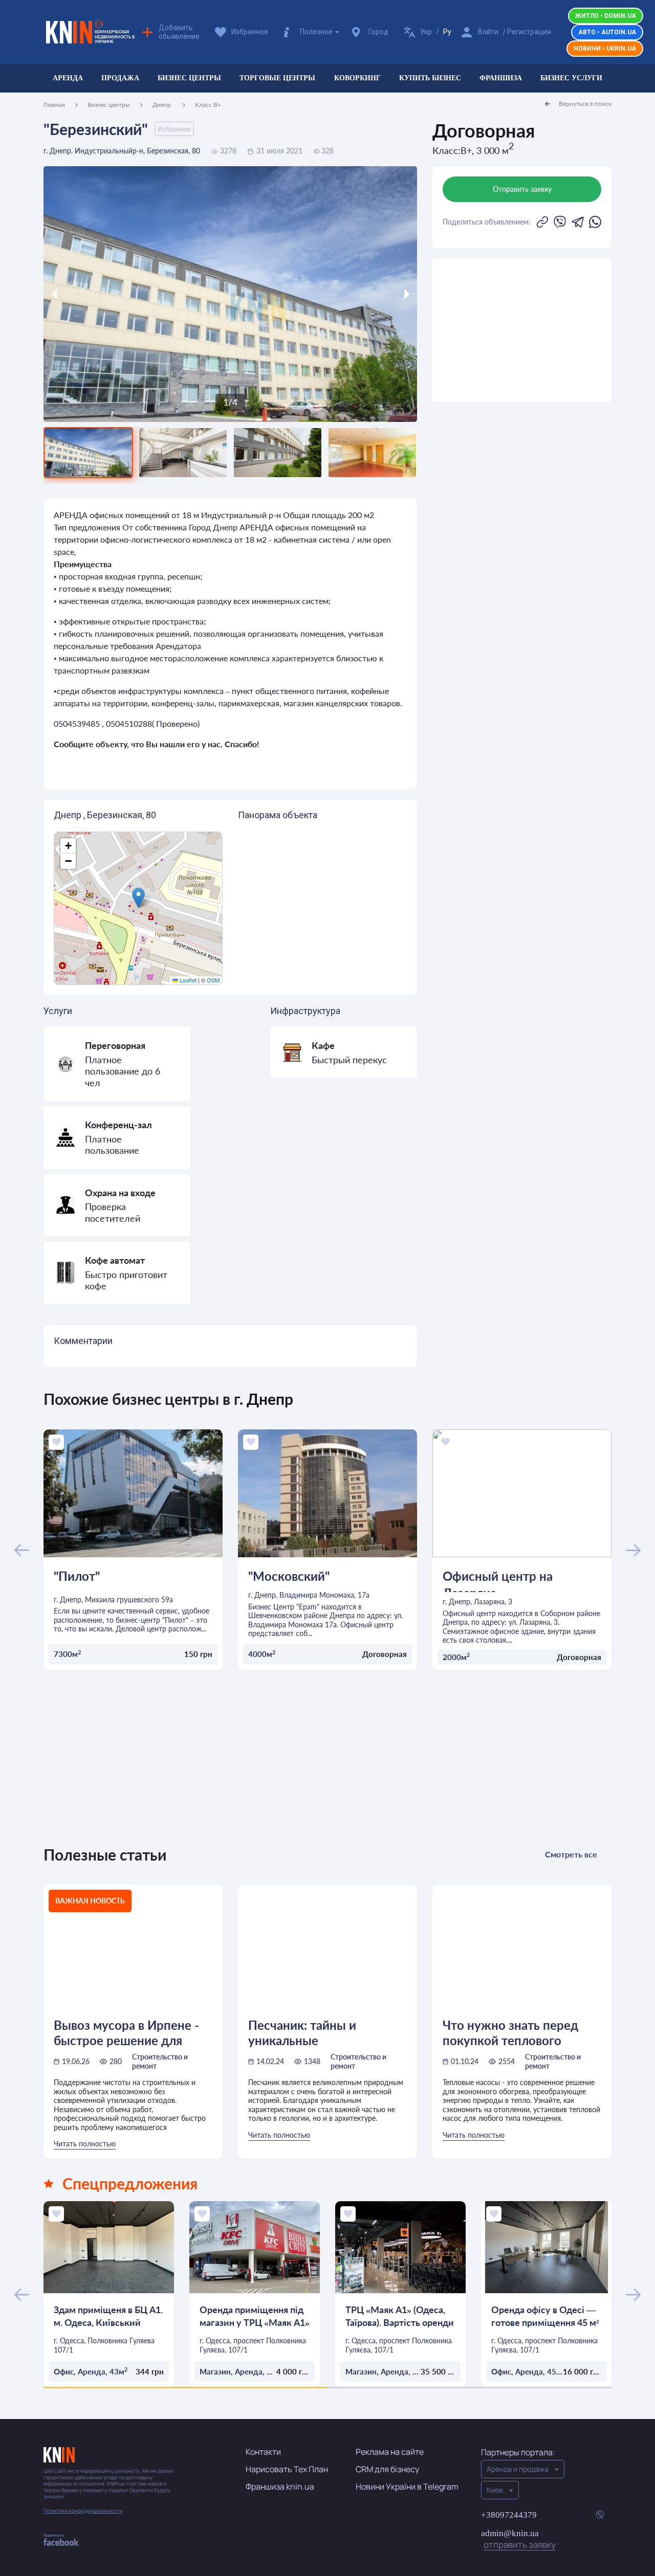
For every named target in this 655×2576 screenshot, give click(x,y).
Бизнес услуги (571, 78)
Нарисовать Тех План (287, 2469)
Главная (54, 105)
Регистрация (529, 32)
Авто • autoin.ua (607, 32)
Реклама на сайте (390, 2452)
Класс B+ (208, 105)
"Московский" (289, 1576)
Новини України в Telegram (407, 2487)
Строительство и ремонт (160, 2061)
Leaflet (187, 980)
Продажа (120, 78)
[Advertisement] (522, 330)
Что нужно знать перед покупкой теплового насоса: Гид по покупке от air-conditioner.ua (518, 2032)
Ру (447, 32)
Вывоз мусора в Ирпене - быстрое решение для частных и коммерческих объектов (127, 2032)
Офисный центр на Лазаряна (498, 1581)
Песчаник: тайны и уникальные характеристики (302, 2032)
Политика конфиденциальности (83, 2511)
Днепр (162, 105)
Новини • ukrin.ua (605, 49)
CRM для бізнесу (387, 2469)
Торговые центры (277, 78)
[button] (138, 898)
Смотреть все (571, 1854)
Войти (488, 32)
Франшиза (501, 78)
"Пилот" (77, 1576)
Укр (426, 32)
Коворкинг (357, 78)
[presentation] (90, 294)
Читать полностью (85, 2144)
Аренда (68, 78)
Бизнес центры (189, 78)
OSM (213, 980)
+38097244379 (509, 2515)
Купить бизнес (430, 78)
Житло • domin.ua (606, 16)
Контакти (263, 2452)
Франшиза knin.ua (280, 2487)
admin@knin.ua (518, 2539)
